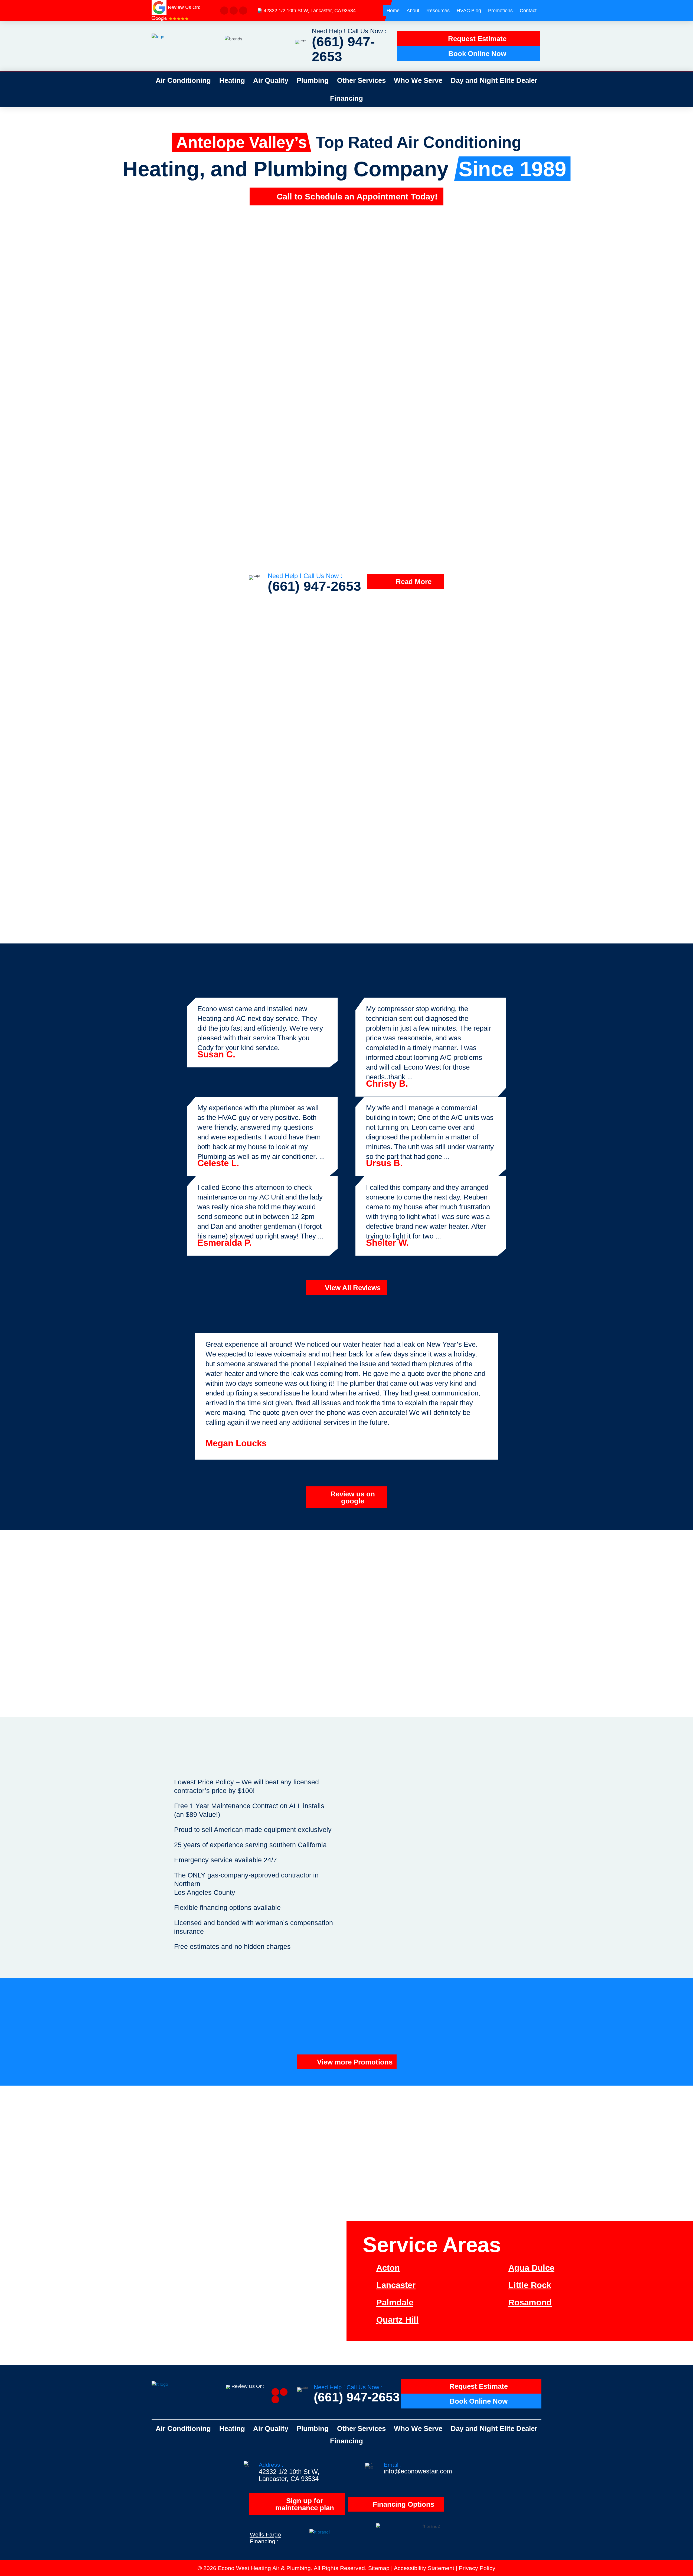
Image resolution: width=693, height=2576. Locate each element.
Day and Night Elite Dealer (494, 80)
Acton (388, 2268)
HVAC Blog (469, 11)
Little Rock (530, 2285)
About (413, 11)
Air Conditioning (183, 80)
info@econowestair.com (418, 2471)
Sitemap (379, 2568)
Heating (232, 80)
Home (393, 11)
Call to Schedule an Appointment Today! (357, 197)
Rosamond (530, 2303)
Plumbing (313, 80)
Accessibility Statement (424, 2568)
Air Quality (271, 80)
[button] (22, 215)
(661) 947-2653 (343, 49)
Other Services (361, 80)
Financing (346, 98)
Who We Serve (418, 80)
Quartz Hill (397, 2320)
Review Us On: (248, 2386)
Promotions (500, 11)
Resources (438, 11)
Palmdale (395, 2303)
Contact (528, 11)
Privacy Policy (477, 2568)
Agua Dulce (531, 2268)
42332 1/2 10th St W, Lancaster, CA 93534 (310, 11)
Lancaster (396, 2285)
